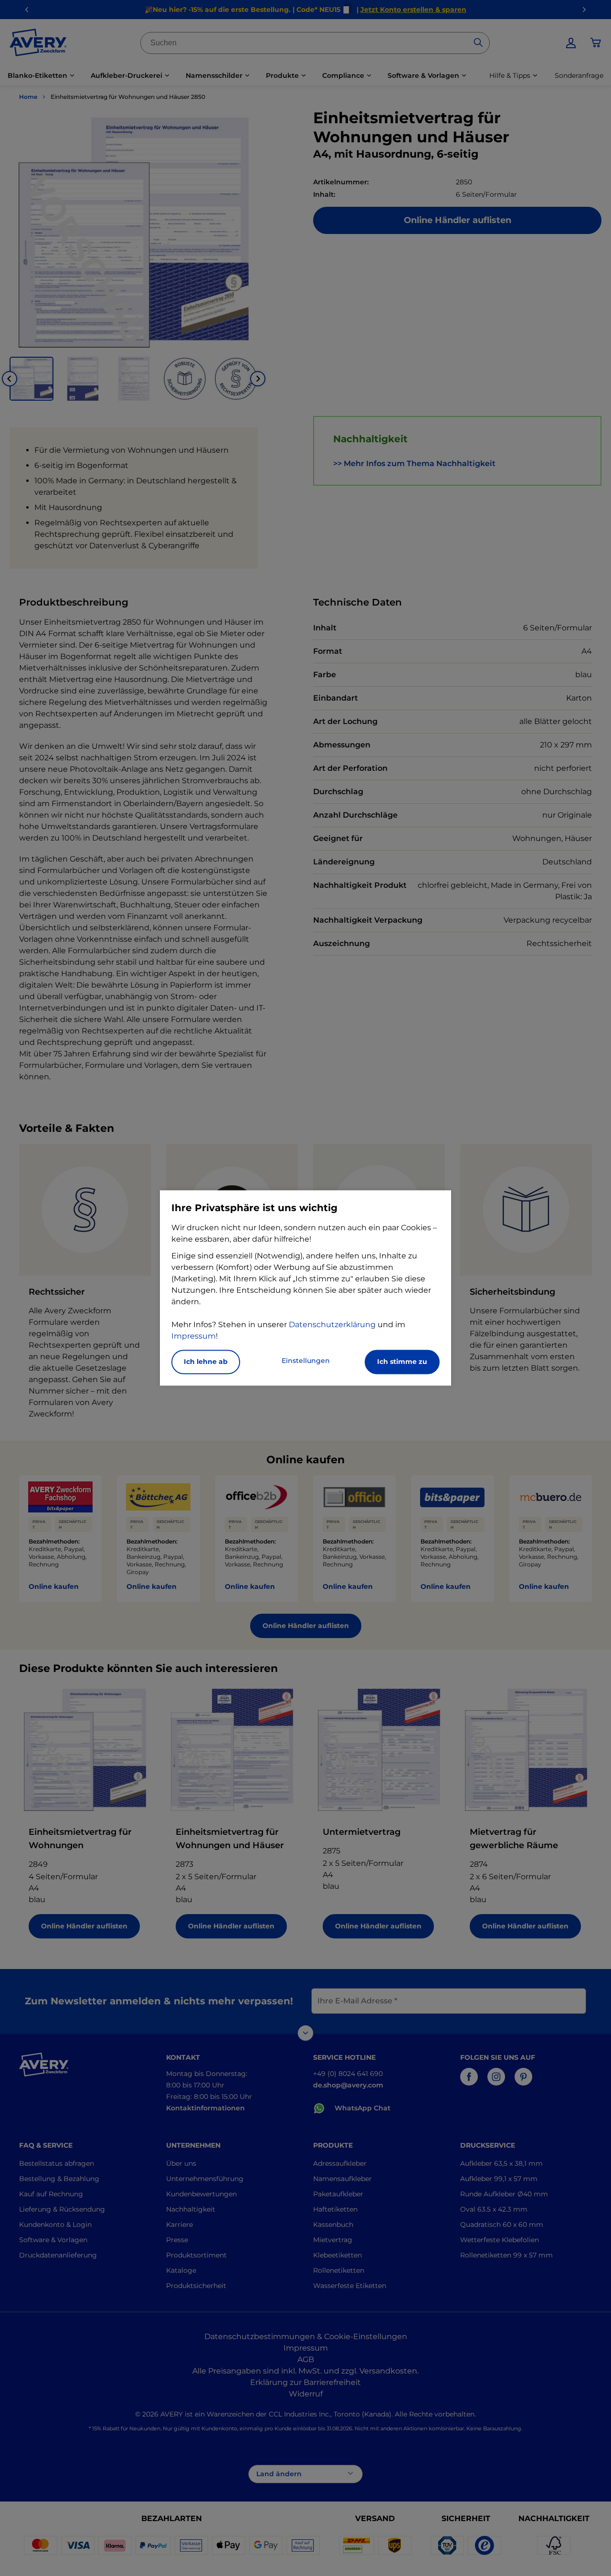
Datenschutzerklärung (332, 1325)
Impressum (194, 1336)
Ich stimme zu (402, 1362)
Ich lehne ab (206, 1362)
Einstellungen (306, 1361)
